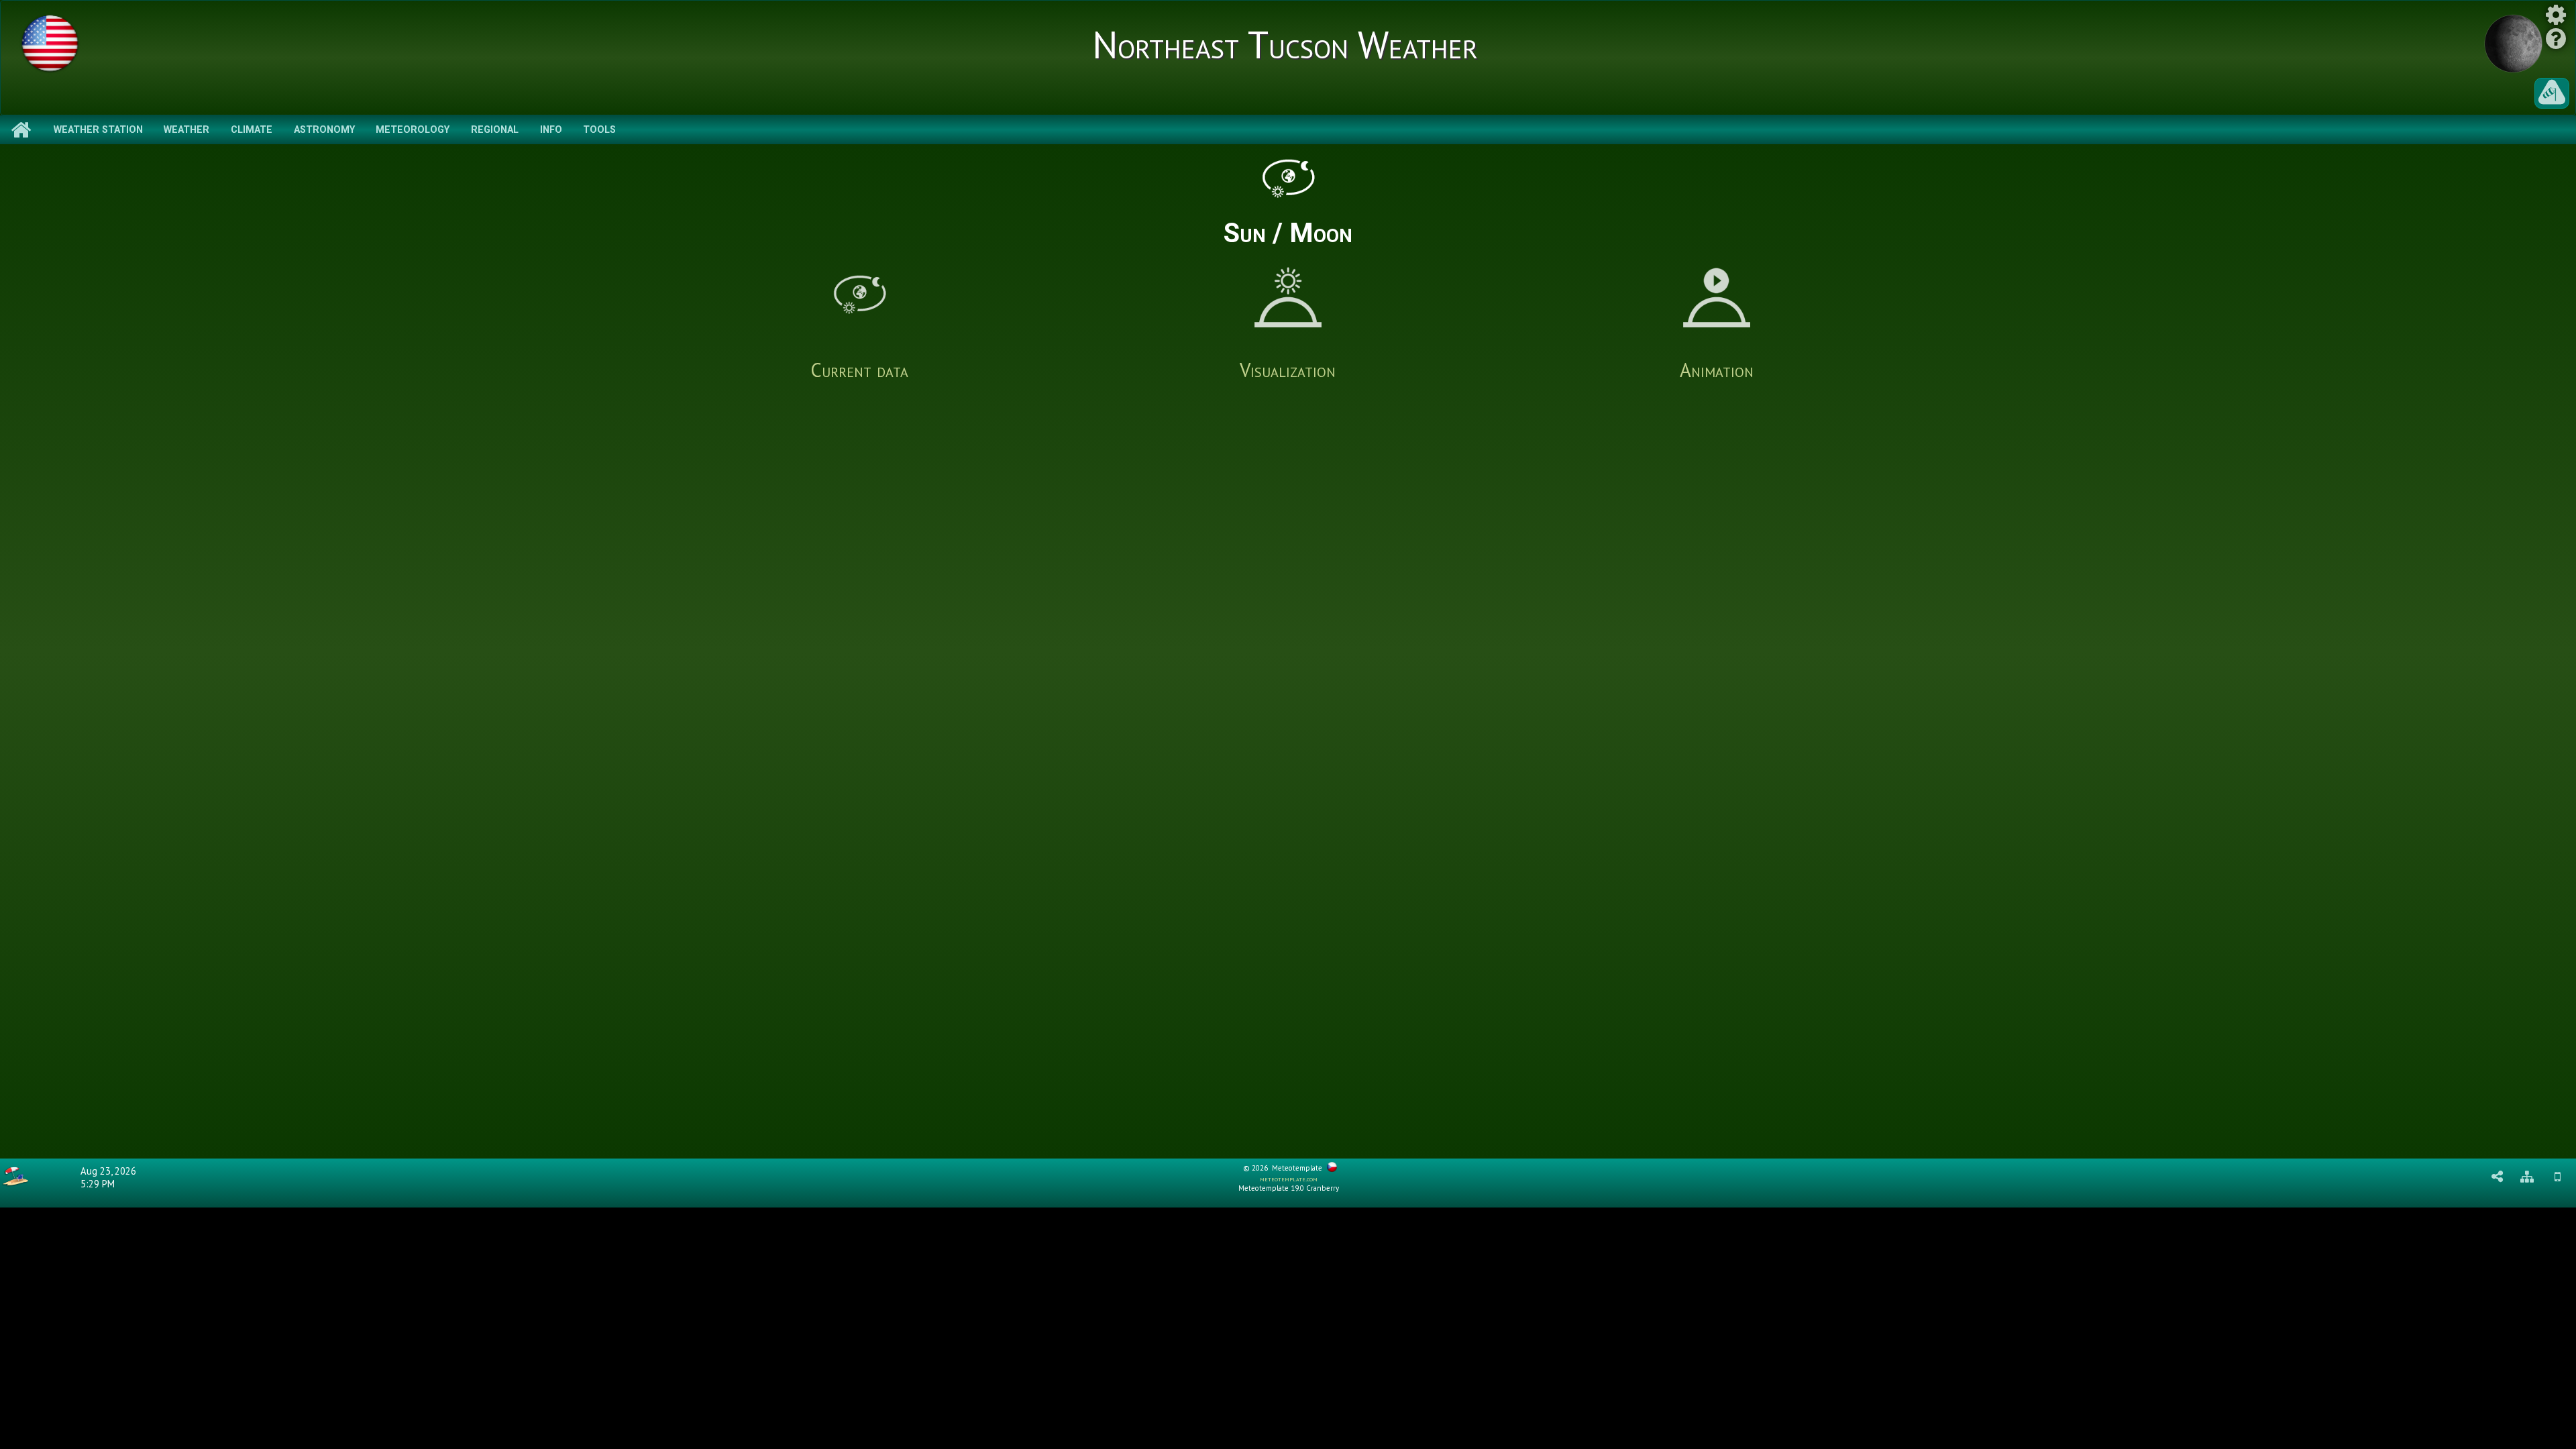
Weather (186, 130)
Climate (252, 130)
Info (551, 130)
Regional (495, 130)
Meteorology (413, 130)
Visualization (1288, 370)
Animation (1717, 370)
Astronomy (324, 130)
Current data (859, 370)
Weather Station (98, 130)
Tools (599, 130)
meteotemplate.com (1289, 1179)
